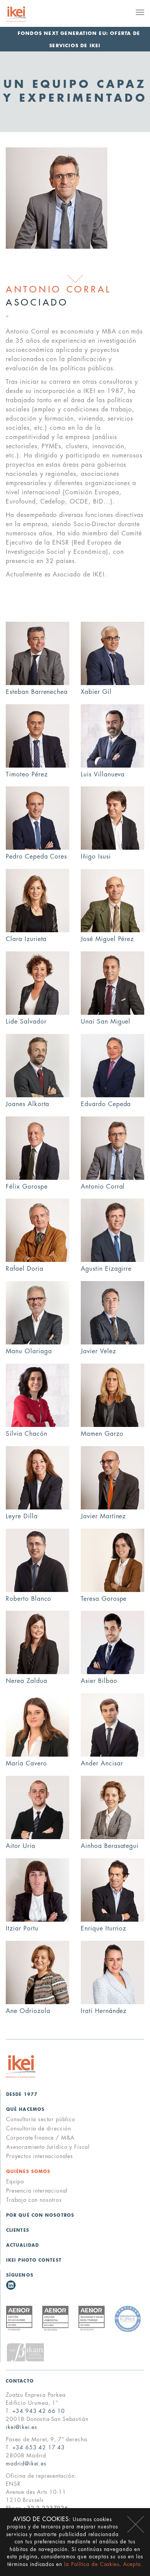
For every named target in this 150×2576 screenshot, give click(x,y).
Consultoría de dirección (39, 2129)
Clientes (18, 2230)
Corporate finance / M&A (40, 2138)
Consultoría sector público (41, 2119)
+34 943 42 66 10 (39, 2411)
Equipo (15, 2181)
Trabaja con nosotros (34, 2200)
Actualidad (22, 2245)
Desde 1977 (22, 2095)
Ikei (21, 2067)
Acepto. (133, 2564)
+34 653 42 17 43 (39, 2447)
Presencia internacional (37, 2191)
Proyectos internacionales (40, 2156)
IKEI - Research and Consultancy (25, 14)
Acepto (136, 2524)
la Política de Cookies (92, 2564)
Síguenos (20, 2275)
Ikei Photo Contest (34, 2260)
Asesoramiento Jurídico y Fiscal (48, 2147)
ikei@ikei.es (22, 2427)
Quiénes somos (28, 2172)
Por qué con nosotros (40, 2215)
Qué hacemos (25, 2110)
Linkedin (11, 2285)
